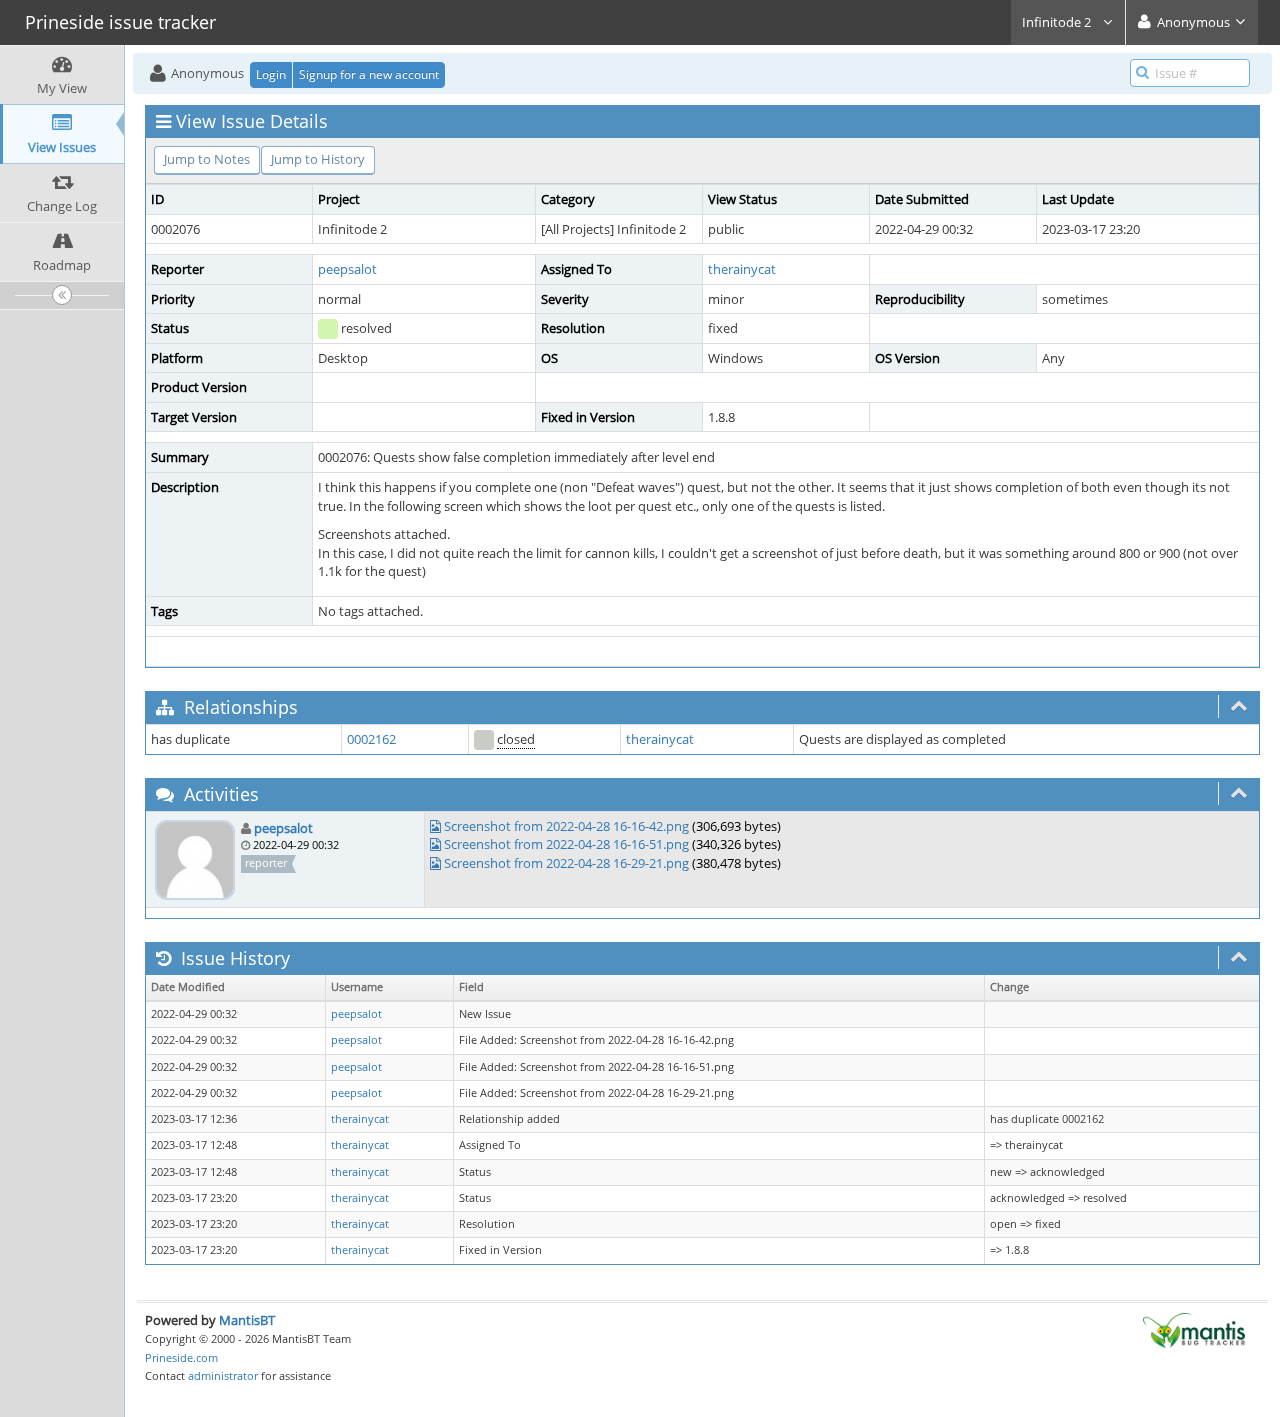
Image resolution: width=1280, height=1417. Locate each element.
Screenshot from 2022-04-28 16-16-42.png (566, 826)
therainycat (742, 269)
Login (271, 74)
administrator (223, 1375)
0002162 (371, 739)
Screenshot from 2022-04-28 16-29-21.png (566, 863)
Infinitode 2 (1058, 22)
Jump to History (318, 159)
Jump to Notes (207, 159)
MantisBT (247, 1320)
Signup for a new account (369, 74)
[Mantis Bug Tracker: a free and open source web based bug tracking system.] (1194, 1329)
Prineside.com (181, 1357)
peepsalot (347, 269)
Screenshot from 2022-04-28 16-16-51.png (566, 844)
